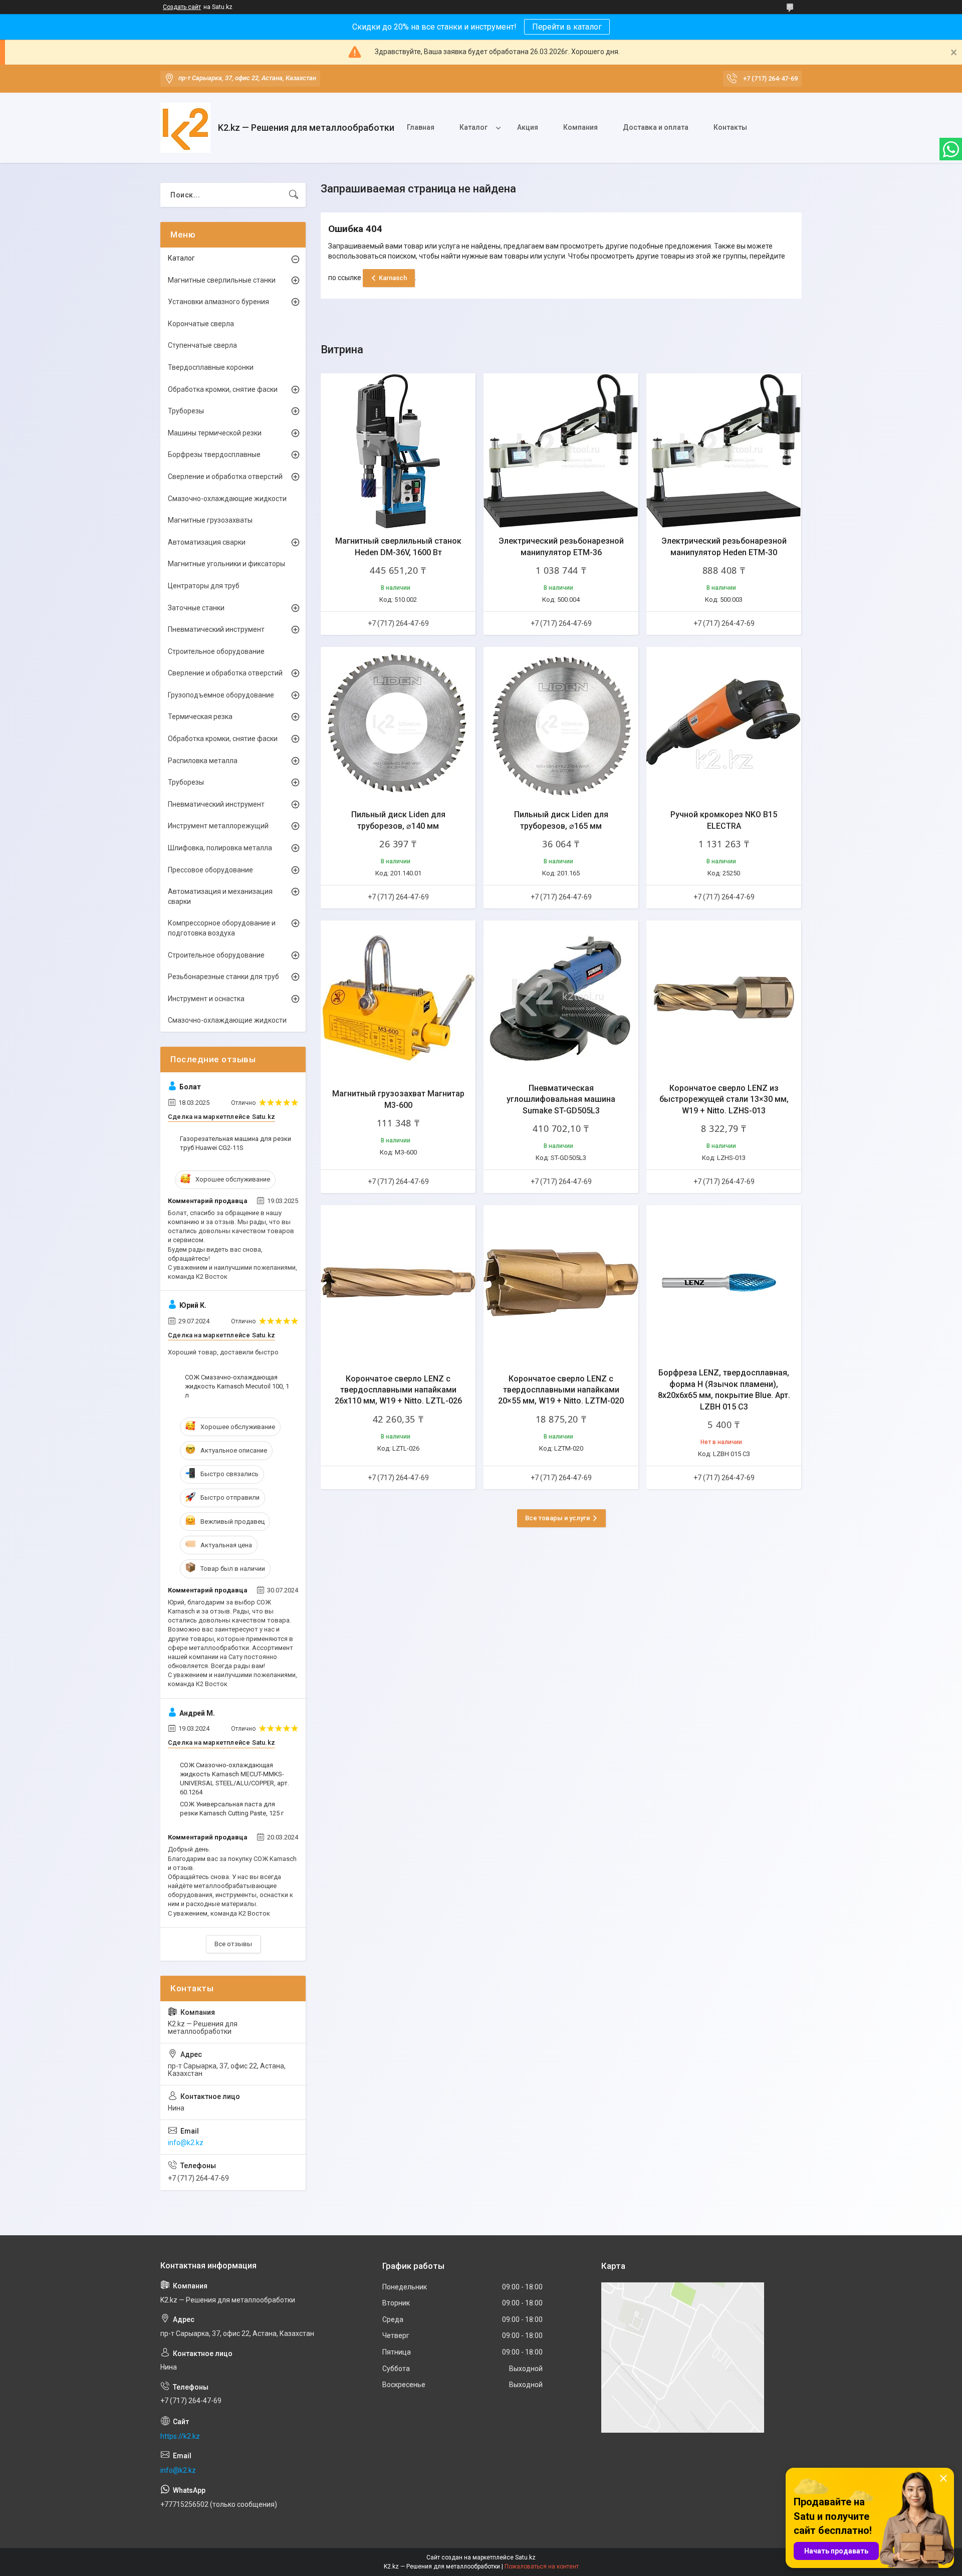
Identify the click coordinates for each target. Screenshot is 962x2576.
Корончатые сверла (201, 324)
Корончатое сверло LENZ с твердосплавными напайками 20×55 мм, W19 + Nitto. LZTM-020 (561, 1390)
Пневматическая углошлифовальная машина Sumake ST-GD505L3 (561, 1099)
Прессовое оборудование (210, 870)
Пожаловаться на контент (542, 2566)
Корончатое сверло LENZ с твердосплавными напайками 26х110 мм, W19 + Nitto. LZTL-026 (398, 1390)
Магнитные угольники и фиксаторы (226, 564)
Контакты (730, 127)
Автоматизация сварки (207, 542)
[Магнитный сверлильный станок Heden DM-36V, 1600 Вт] (398, 451)
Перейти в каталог (567, 27)
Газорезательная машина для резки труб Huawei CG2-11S (235, 1143)
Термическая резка (200, 717)
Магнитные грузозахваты (210, 520)
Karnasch (393, 278)
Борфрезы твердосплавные (214, 454)
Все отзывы (233, 1944)
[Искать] (294, 195)
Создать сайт (182, 7)
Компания (580, 127)
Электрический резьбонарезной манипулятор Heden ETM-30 (724, 546)
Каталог (473, 127)
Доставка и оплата (656, 127)
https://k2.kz (180, 2436)
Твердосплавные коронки (211, 367)
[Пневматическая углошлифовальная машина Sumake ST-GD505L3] (561, 998)
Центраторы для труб (204, 586)
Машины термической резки (215, 433)
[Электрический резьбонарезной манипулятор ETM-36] (561, 451)
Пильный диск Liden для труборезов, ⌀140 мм (398, 820)
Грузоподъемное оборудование (221, 695)
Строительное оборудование (216, 651)
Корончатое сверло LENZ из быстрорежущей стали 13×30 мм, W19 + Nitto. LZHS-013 (724, 1099)
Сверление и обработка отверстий (225, 477)
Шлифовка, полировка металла (220, 848)
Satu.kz (525, 2557)
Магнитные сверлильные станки (222, 280)
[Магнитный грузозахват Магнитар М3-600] (398, 998)
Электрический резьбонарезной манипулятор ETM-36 (561, 546)
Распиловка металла (203, 761)
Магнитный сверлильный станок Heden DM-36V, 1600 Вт (398, 546)
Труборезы (186, 411)
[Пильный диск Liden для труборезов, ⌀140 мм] (398, 724)
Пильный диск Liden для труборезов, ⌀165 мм (561, 820)
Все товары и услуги (557, 1518)
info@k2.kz (186, 2143)
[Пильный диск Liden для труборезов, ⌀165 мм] (561, 724)
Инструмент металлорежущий (218, 826)
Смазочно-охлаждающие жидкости (227, 499)
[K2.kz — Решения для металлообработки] (185, 128)
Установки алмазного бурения (218, 302)
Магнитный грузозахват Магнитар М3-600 (398, 1099)
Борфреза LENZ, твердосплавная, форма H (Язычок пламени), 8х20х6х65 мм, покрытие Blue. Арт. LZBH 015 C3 (724, 1389)
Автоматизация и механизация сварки (220, 896)
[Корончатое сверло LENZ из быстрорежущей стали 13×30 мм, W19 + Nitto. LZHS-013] (724, 998)
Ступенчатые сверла (202, 345)
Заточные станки (196, 608)
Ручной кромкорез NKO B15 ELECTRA (724, 820)
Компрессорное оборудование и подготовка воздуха (222, 928)
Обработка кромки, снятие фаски (223, 389)
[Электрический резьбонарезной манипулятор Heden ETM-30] (724, 451)
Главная (421, 127)
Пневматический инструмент (216, 629)
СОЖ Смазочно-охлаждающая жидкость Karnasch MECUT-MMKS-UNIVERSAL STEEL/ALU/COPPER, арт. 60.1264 (234, 1779)
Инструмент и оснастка (206, 999)
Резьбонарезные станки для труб (223, 977)
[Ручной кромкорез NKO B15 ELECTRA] (724, 724)
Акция (528, 127)
